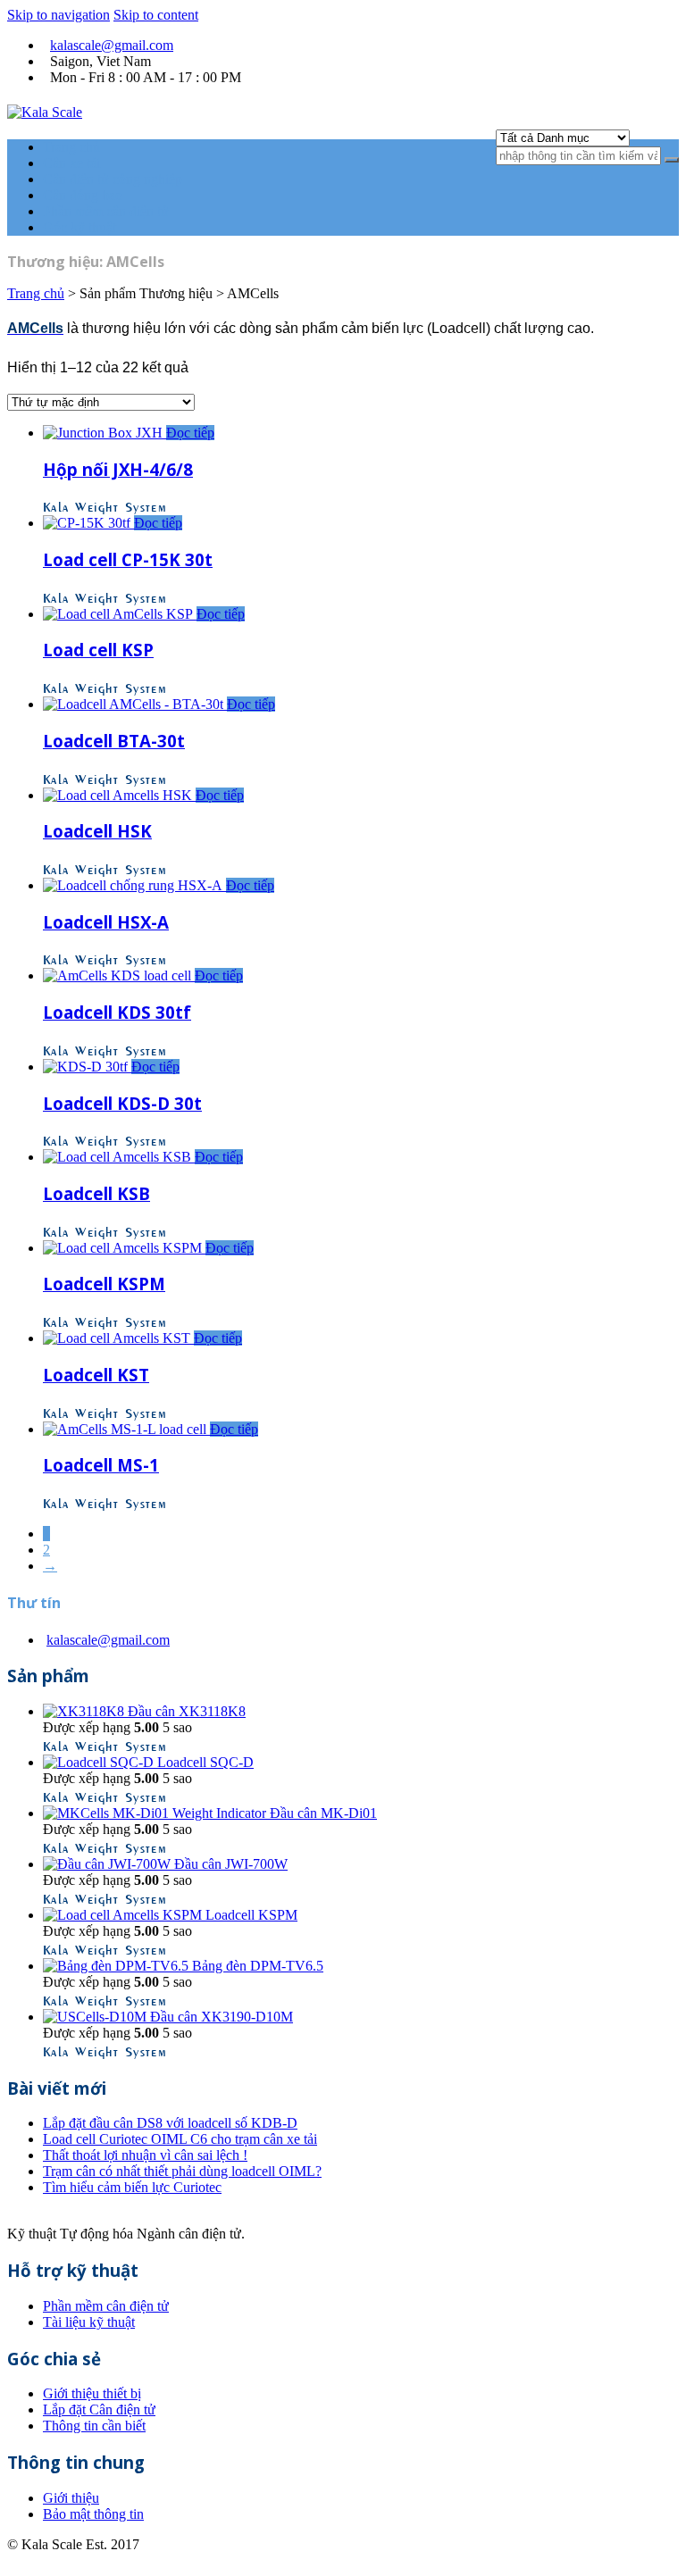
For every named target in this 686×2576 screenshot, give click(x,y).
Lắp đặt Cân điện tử (99, 2409)
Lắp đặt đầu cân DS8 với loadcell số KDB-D (170, 2123)
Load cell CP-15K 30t (128, 559)
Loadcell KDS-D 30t (122, 1103)
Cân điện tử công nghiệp (113, 179)
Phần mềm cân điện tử (106, 211)
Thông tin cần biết (94, 2426)
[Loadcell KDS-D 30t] (87, 1067)
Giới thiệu (71, 2498)
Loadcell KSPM (104, 1284)
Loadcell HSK (97, 831)
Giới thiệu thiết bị (92, 2393)
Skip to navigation (59, 15)
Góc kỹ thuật (79, 227)
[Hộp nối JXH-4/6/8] (105, 433)
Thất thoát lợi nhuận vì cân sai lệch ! (145, 2155)
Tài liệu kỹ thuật (89, 2322)
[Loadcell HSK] (119, 795)
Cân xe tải (71, 163)
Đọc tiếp (190, 433)
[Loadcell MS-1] (126, 1429)
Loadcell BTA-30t (114, 741)
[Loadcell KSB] (119, 1157)
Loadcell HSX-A (106, 922)
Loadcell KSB (96, 1193)
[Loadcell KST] (118, 1338)
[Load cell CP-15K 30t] (88, 523)
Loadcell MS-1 (101, 1465)
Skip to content (156, 15)
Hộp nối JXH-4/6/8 (118, 469)
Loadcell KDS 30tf (117, 1012)
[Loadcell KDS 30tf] (119, 975)
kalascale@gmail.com (112, 45)
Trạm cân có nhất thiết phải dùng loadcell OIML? (182, 2171)
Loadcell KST (96, 1375)
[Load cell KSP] (120, 614)
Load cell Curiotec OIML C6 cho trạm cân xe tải (180, 2139)
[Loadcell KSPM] (124, 1248)
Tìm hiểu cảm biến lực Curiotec (132, 2187)
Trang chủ (71, 147)
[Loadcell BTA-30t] (135, 704)
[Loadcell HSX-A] (134, 885)
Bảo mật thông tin (93, 2514)
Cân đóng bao (83, 195)
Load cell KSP (98, 650)
